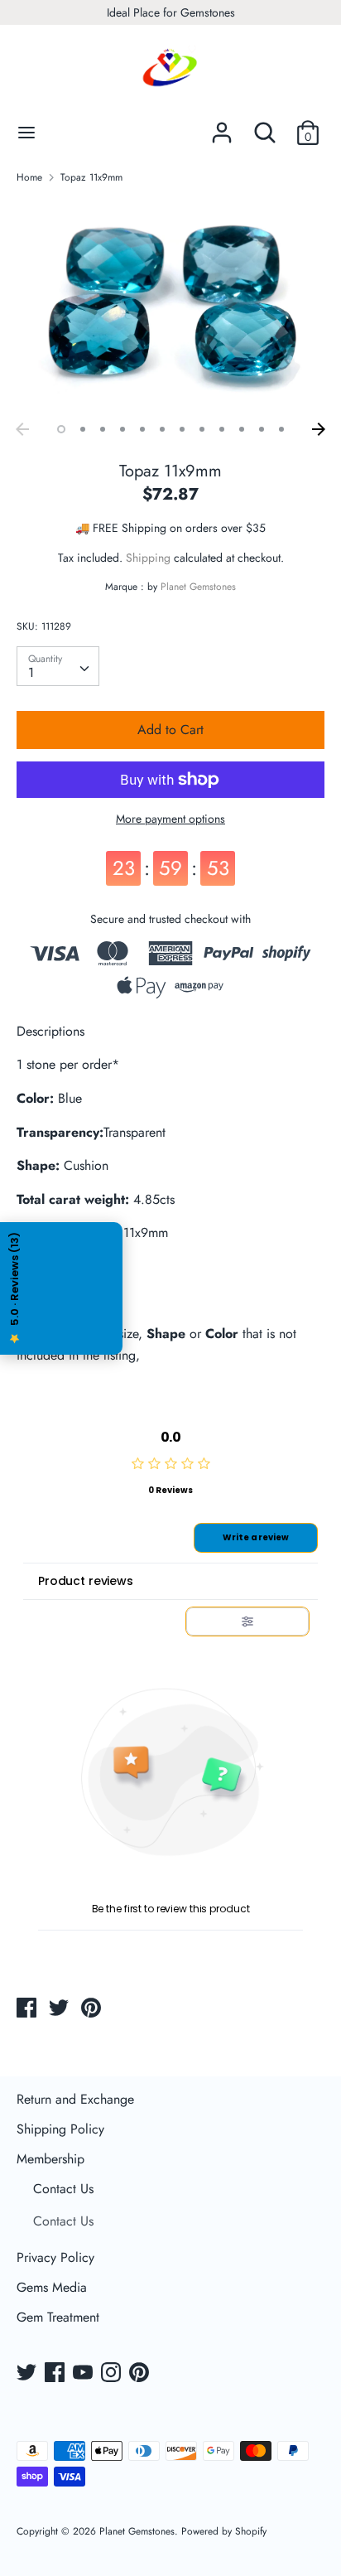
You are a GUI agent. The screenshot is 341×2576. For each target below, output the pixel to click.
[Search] (265, 126)
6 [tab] (162, 429)
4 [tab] (122, 429)
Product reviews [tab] (86, 1581)
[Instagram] (113, 2374)
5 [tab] (142, 429)
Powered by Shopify (224, 2531)
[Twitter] (28, 2374)
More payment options (170, 819)
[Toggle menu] (26, 133)
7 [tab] (182, 429)
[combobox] (58, 666)
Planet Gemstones (198, 587)
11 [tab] (262, 429)
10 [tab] (242, 429)
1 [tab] (61, 429)
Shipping (148, 558)
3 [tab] (103, 429)
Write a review (256, 1537)
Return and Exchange (75, 2099)
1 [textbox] (31, 672)
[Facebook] (56, 2374)
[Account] (222, 126)
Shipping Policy (60, 2129)
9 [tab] (222, 429)
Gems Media (52, 2287)
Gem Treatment (58, 2317)
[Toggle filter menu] (247, 1621)
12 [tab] (281, 429)
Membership (50, 2159)
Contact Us (63, 2189)
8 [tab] (202, 429)
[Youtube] (84, 2374)
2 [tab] (83, 429)
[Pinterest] (141, 2374)
